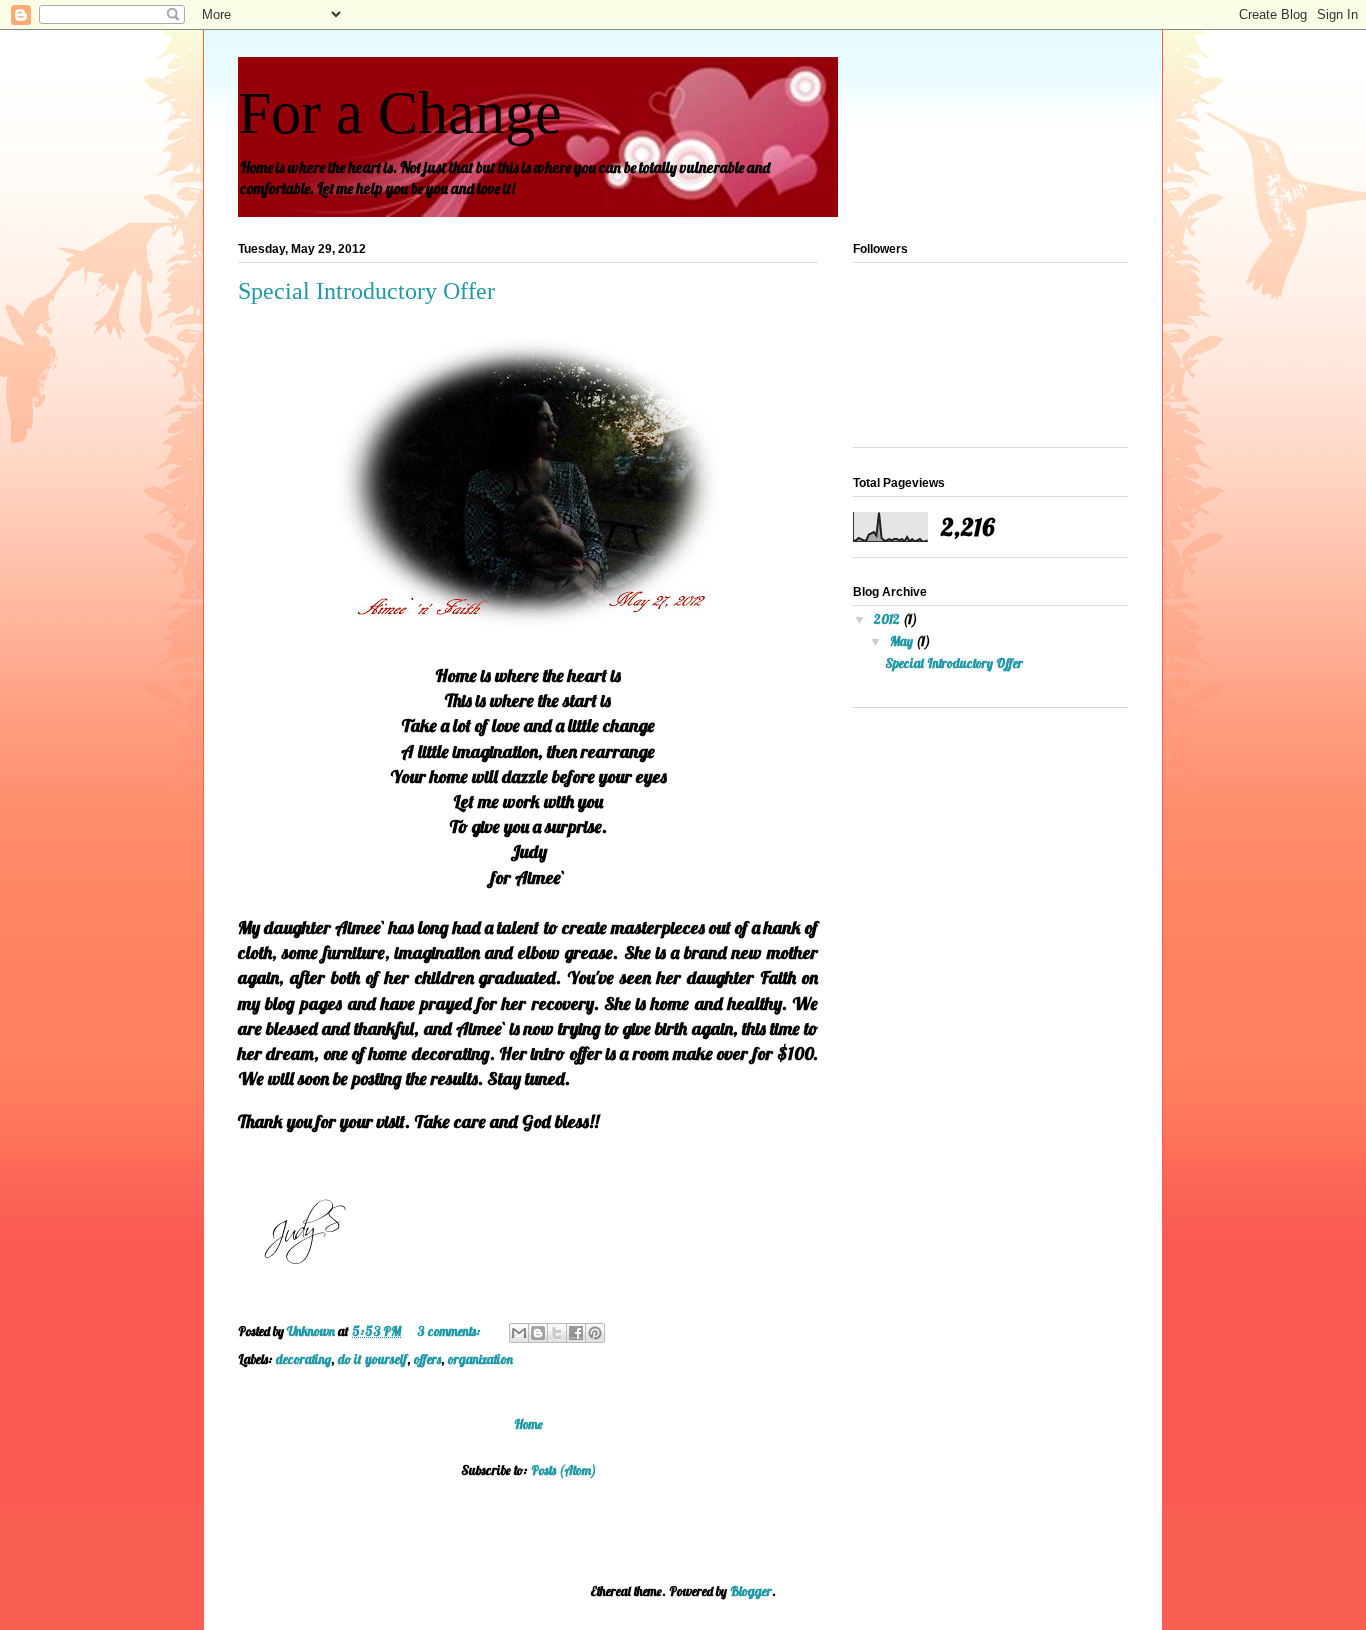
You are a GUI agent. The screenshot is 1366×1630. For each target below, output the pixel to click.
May (903, 641)
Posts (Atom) (563, 1470)
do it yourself (372, 1359)
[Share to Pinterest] (595, 1333)
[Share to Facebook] (576, 1333)
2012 (888, 619)
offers (427, 1359)
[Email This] (519, 1333)
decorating (303, 1359)
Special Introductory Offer (366, 291)
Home (528, 1424)
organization (480, 1359)
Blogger (751, 1591)
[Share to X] (557, 1333)
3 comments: (450, 1331)
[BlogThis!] (538, 1333)
